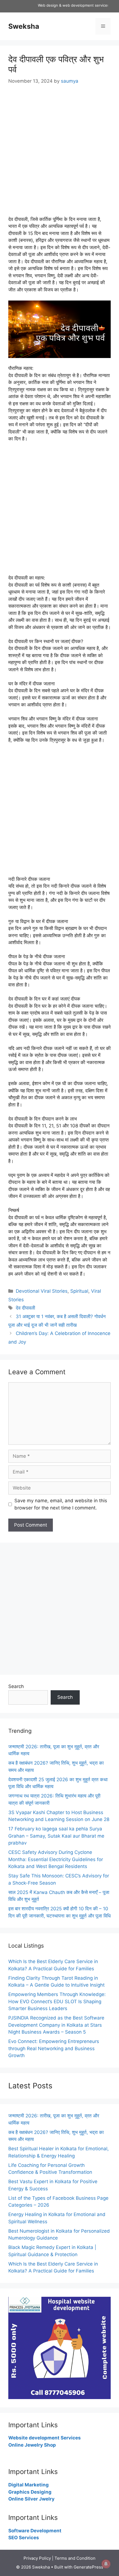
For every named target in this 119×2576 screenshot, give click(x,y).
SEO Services (24, 2538)
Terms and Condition (75, 2558)
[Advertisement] (59, 154)
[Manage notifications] (106, 2564)
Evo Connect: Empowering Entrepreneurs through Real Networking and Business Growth (54, 2048)
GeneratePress (88, 2567)
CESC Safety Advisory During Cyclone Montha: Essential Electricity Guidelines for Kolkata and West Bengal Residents (56, 1859)
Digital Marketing (29, 2485)
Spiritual (79, 1291)
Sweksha (24, 26)
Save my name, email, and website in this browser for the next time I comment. (61, 1504)
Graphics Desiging (30, 2492)
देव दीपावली (25, 1308)
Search (16, 1686)
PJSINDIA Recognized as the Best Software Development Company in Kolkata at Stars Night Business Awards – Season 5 (56, 2025)
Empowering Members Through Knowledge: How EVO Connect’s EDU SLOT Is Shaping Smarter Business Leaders (57, 2001)
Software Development (35, 2531)
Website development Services (45, 2438)
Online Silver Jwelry (31, 2499)
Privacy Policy (37, 2558)
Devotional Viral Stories (42, 1291)
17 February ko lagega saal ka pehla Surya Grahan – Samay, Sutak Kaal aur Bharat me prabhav (56, 1836)
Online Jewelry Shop (32, 2445)
